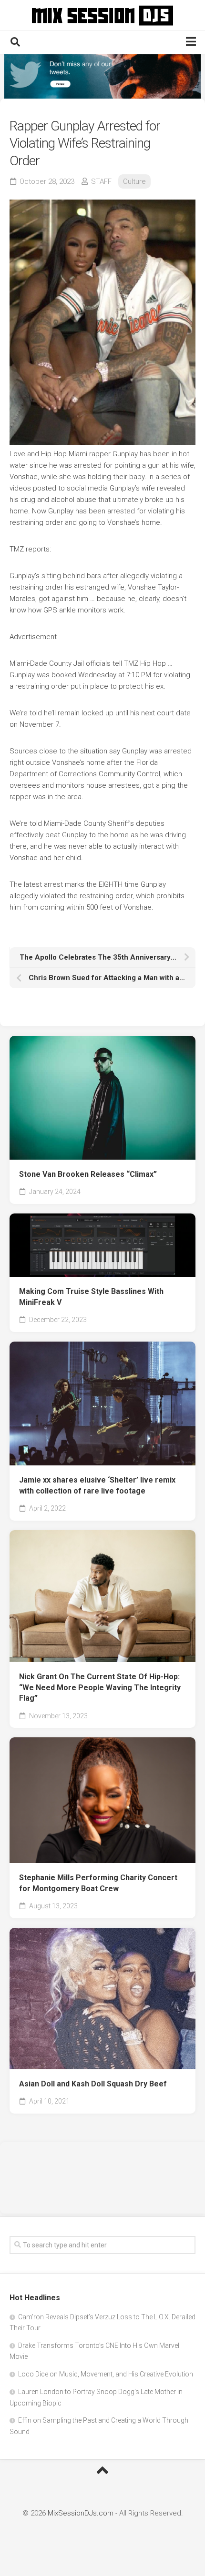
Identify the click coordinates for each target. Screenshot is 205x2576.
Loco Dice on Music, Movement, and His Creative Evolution (106, 2374)
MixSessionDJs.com (81, 2513)
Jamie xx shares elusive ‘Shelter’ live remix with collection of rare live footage (97, 1485)
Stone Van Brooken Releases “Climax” (88, 1174)
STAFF (101, 181)
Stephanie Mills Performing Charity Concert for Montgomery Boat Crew (98, 1883)
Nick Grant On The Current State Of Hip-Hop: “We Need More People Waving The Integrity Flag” (100, 1687)
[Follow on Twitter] (102, 76)
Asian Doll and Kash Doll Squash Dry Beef (93, 2084)
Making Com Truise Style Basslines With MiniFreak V (91, 1297)
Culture (134, 181)
